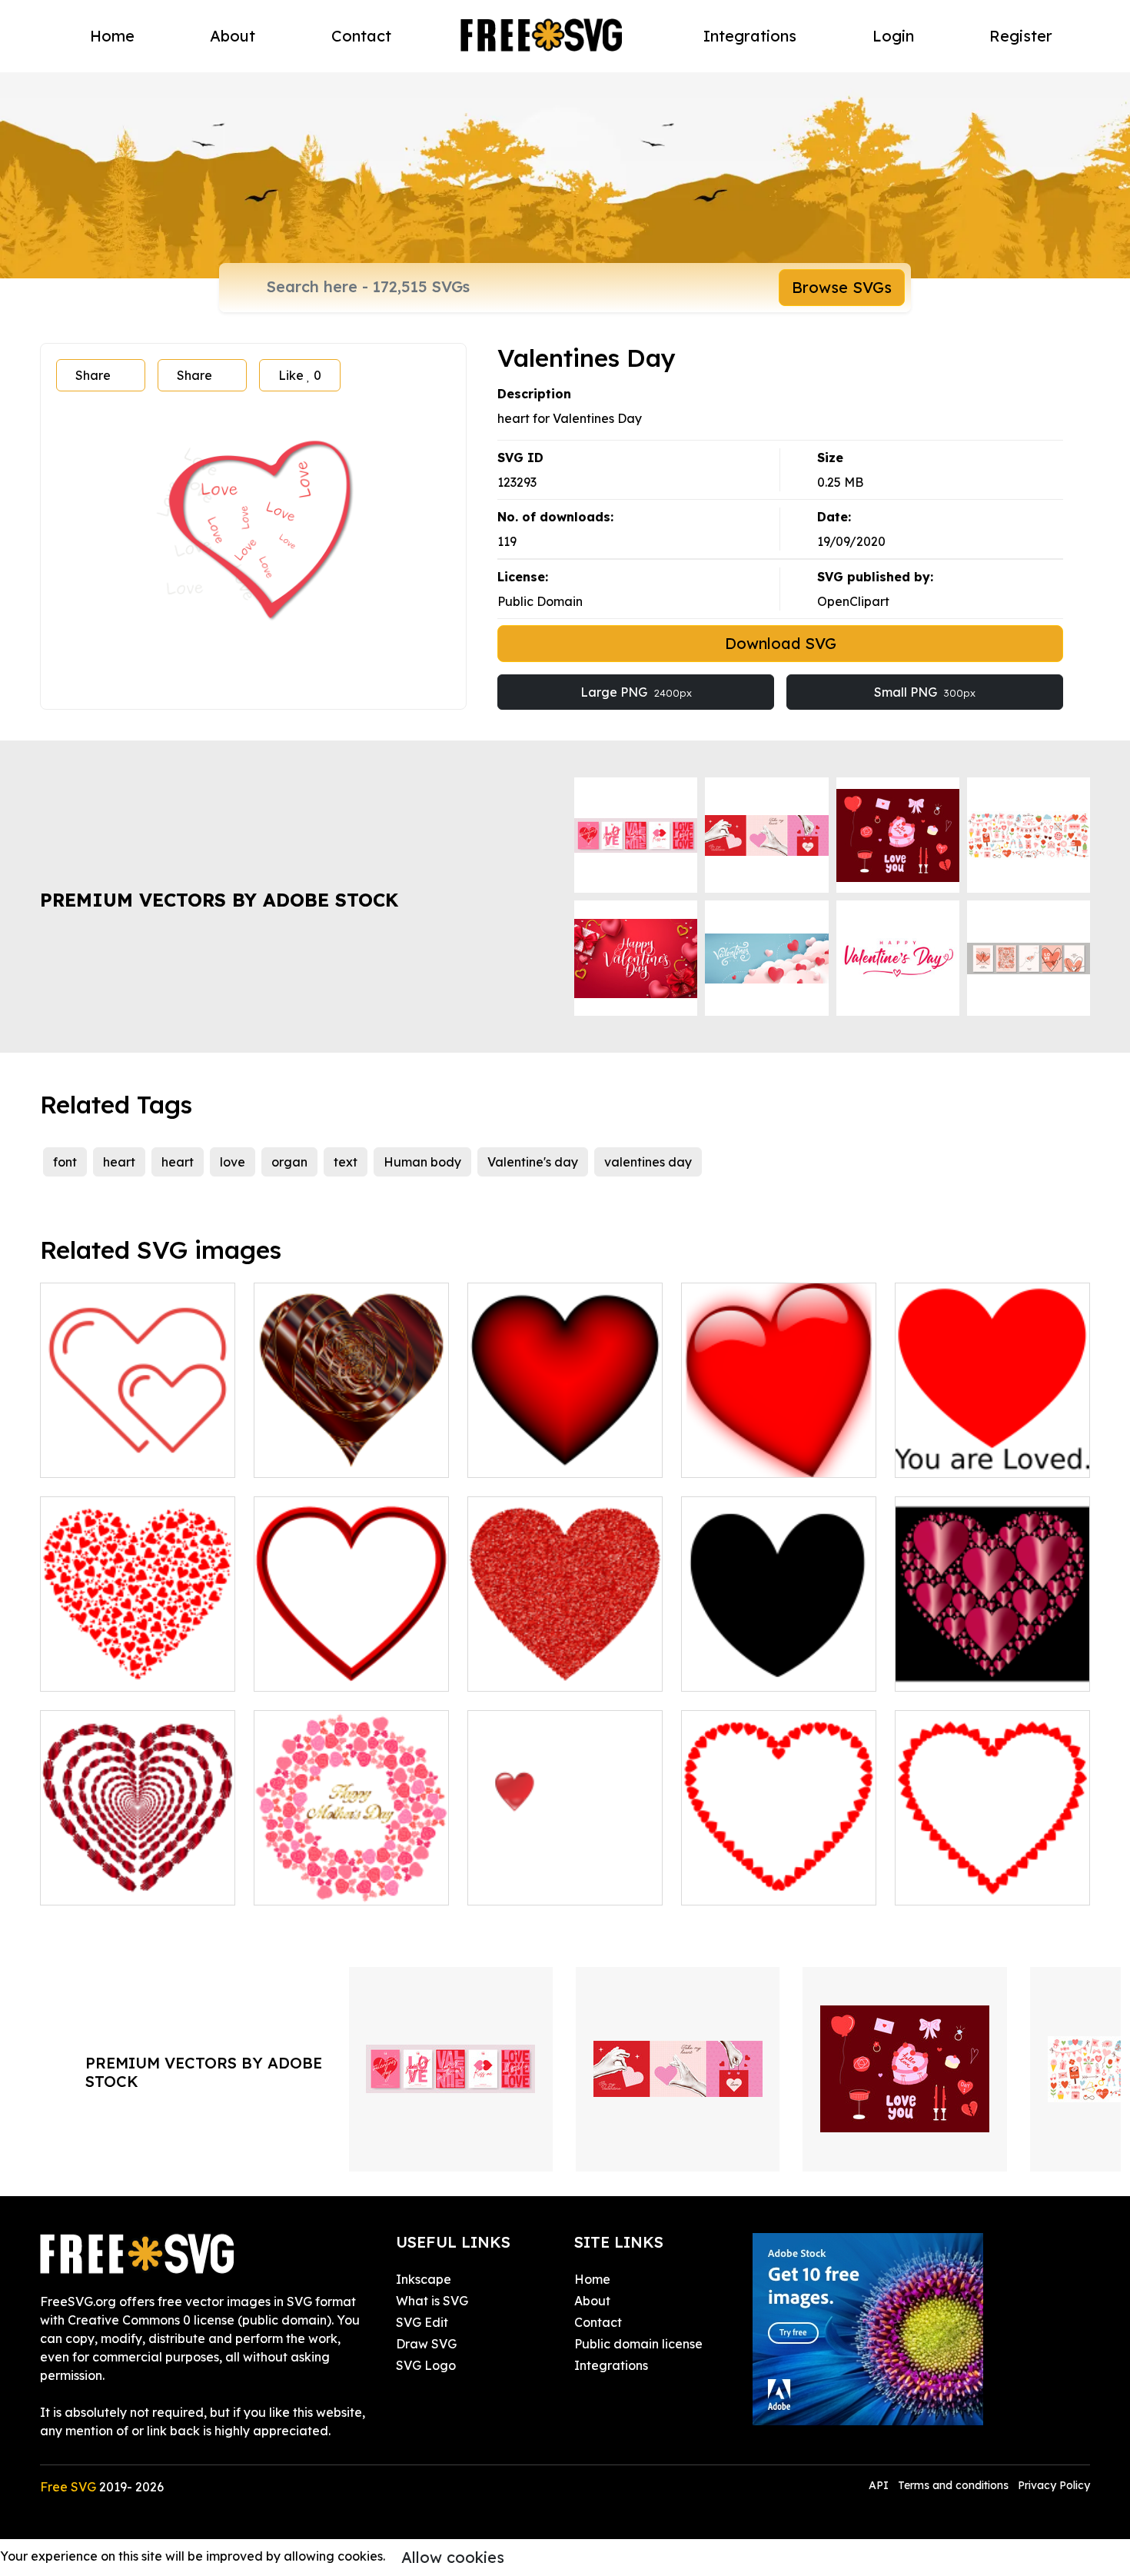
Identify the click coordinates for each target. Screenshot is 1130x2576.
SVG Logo (426, 2365)
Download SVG (781, 643)
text (346, 1162)
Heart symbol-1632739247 (988, 1456)
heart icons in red (108, 1456)
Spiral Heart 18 (316, 1456)
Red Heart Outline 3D (334, 1670)
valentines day (648, 1162)
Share (93, 375)
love (233, 1162)
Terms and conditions (953, 2485)
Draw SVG (426, 2344)
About (233, 36)
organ (289, 1162)
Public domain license (638, 2344)
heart (119, 1162)
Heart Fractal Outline (762, 1884)
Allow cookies (453, 2557)
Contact (361, 36)
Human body (422, 1162)
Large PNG (636, 692)
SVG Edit (422, 2322)
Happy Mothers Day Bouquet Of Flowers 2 (352, 1875)
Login (893, 36)
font (65, 1162)
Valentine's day (533, 1162)
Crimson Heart (527, 1456)
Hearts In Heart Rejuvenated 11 (993, 1661)
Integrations (750, 36)
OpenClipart (853, 601)
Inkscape (424, 2279)
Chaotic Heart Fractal (123, 1670)
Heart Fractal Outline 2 (981, 1884)
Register (1021, 36)
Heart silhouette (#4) (761, 1670)
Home (112, 36)
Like (300, 375)
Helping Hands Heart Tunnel (138, 1875)
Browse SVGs (842, 287)
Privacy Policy (1054, 2485)
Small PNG (925, 692)
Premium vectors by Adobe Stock (219, 900)
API (880, 2485)
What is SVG (432, 2301)
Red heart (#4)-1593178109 (779, 1447)
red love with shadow (548, 1884)
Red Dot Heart (528, 1670)
